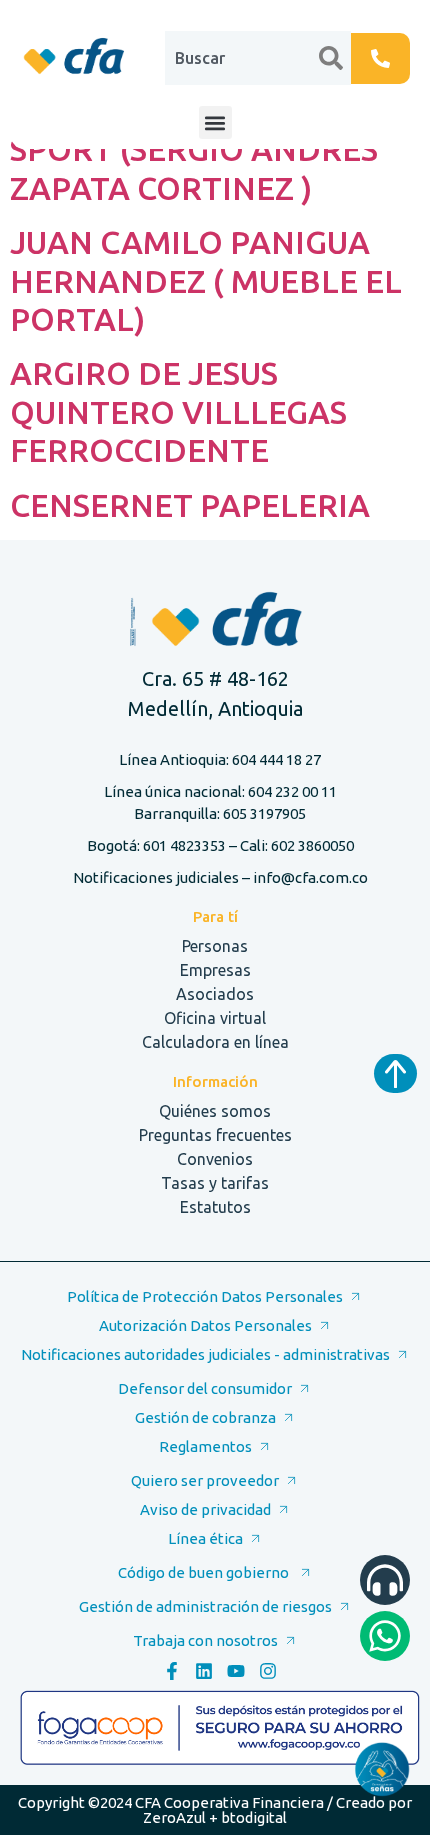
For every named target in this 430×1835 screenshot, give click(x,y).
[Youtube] (236, 1671)
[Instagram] (268, 1671)
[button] (215, 122)
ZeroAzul (174, 1817)
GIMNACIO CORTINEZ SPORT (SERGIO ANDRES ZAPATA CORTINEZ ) (194, 149)
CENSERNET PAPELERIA (190, 505)
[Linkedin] (204, 1671)
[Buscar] (335, 58)
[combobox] (242, 58)
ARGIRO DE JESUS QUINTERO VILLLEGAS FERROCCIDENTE (178, 411)
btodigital (254, 1817)
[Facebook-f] (172, 1671)
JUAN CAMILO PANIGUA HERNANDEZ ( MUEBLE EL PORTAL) (206, 280)
